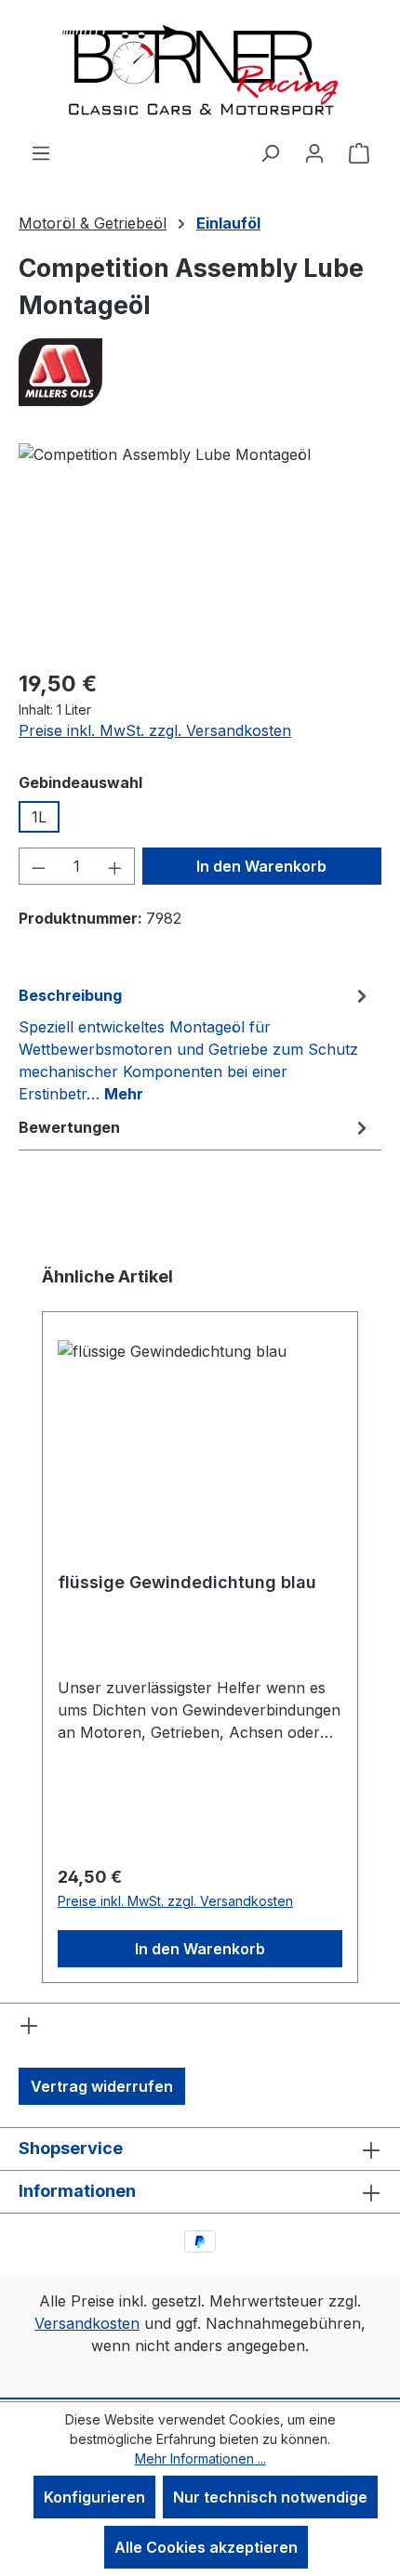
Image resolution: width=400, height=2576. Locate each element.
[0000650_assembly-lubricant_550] (200, 548)
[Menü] (41, 152)
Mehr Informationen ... (200, 2458)
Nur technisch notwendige (270, 2497)
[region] (200, 548)
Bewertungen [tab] (69, 1127)
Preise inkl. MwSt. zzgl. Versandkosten (155, 730)
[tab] (195, 1044)
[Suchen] (270, 152)
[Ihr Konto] (314, 152)
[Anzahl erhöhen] (115, 866)
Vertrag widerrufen (102, 2086)
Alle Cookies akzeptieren (206, 2547)
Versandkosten (87, 2323)
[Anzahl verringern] (38, 866)
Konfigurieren (94, 2497)
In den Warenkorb (261, 866)
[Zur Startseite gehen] (200, 71)
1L (39, 817)
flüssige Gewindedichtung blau (187, 1582)
